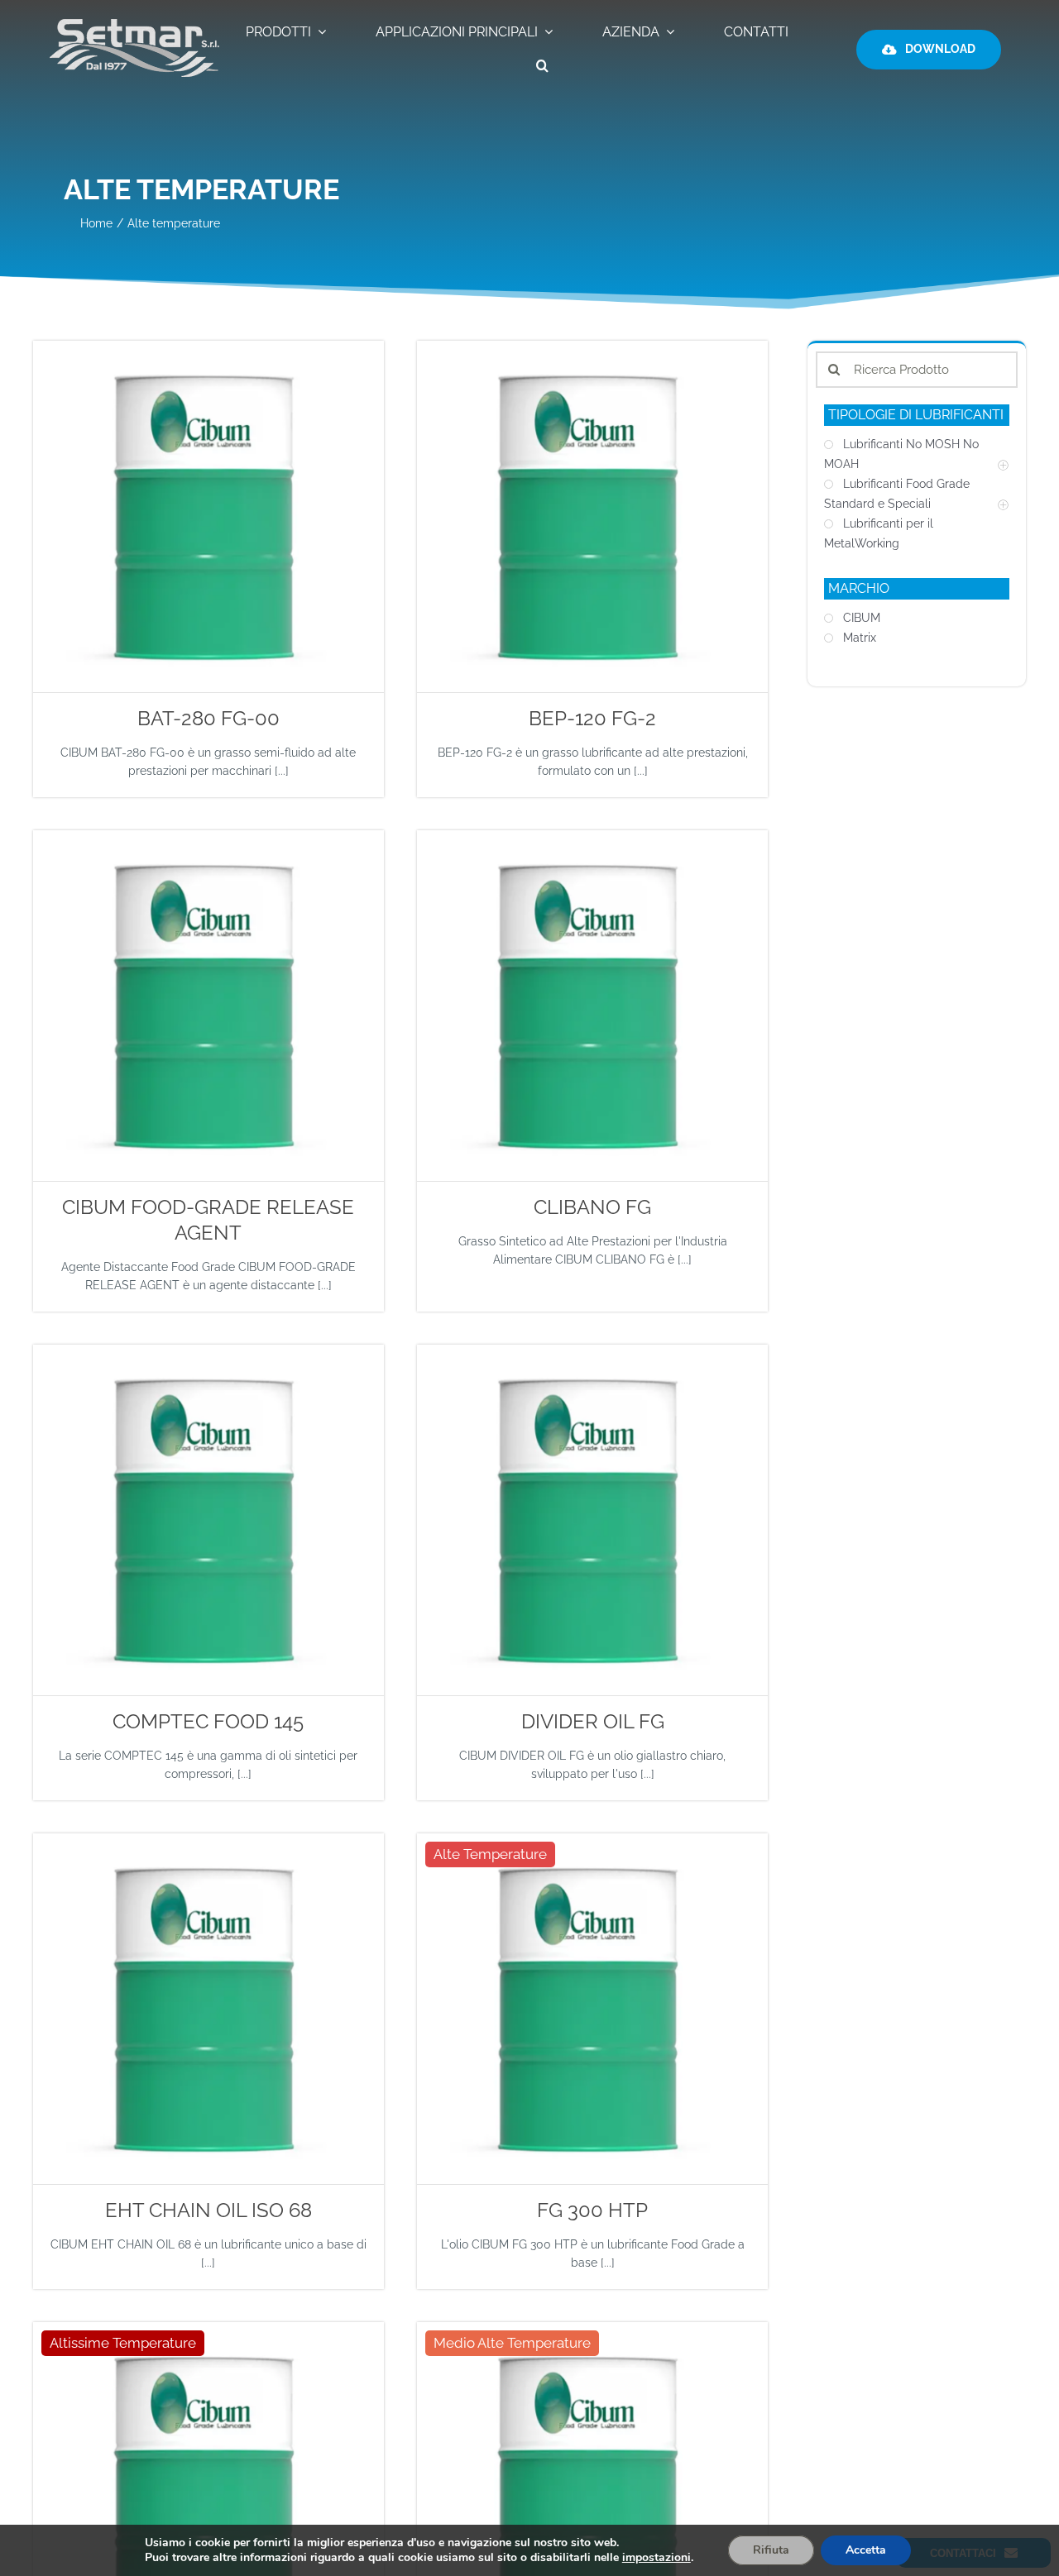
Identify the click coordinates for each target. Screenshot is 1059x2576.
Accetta (866, 2550)
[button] (542, 67)
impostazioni (656, 2558)
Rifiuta (771, 2550)
